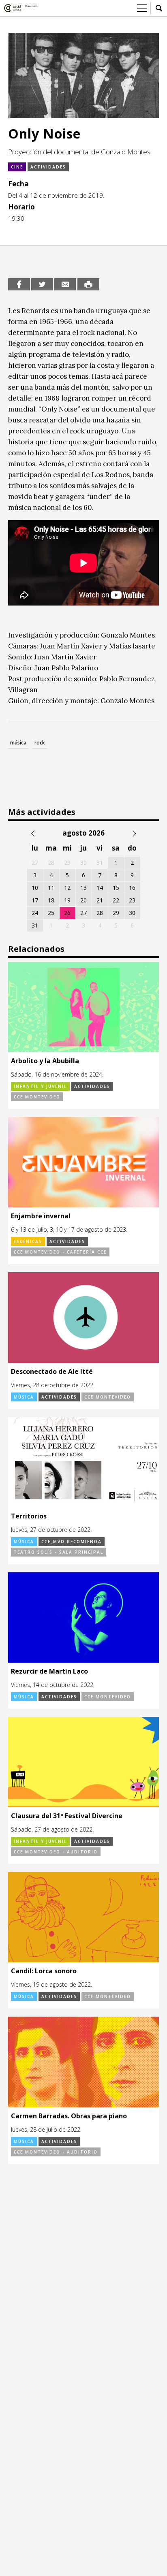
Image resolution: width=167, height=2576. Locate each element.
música (18, 743)
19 (67, 900)
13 (83, 888)
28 (100, 913)
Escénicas (28, 1241)
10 (35, 888)
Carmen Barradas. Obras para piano (69, 2116)
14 (100, 888)
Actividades (48, 167)
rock (40, 743)
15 (116, 888)
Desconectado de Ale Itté (52, 1371)
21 (100, 900)
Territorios (29, 1516)
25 (51, 913)
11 (51, 888)
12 (67, 888)
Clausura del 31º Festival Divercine (67, 1816)
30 (132, 913)
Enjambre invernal (41, 1216)
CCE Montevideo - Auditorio (56, 1852)
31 (35, 925)
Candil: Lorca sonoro (44, 1971)
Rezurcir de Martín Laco (49, 1671)
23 (132, 900)
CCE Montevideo (37, 1097)
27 (83, 913)
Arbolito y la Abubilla (45, 1061)
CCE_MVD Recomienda (72, 1542)
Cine (17, 167)
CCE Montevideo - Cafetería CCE (60, 1252)
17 (35, 900)
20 (83, 900)
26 (67, 913)
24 (35, 913)
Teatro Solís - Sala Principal (59, 1552)
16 (132, 888)
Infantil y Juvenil (40, 1086)
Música (24, 1397)
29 (116, 913)
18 (51, 900)
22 (116, 900)
